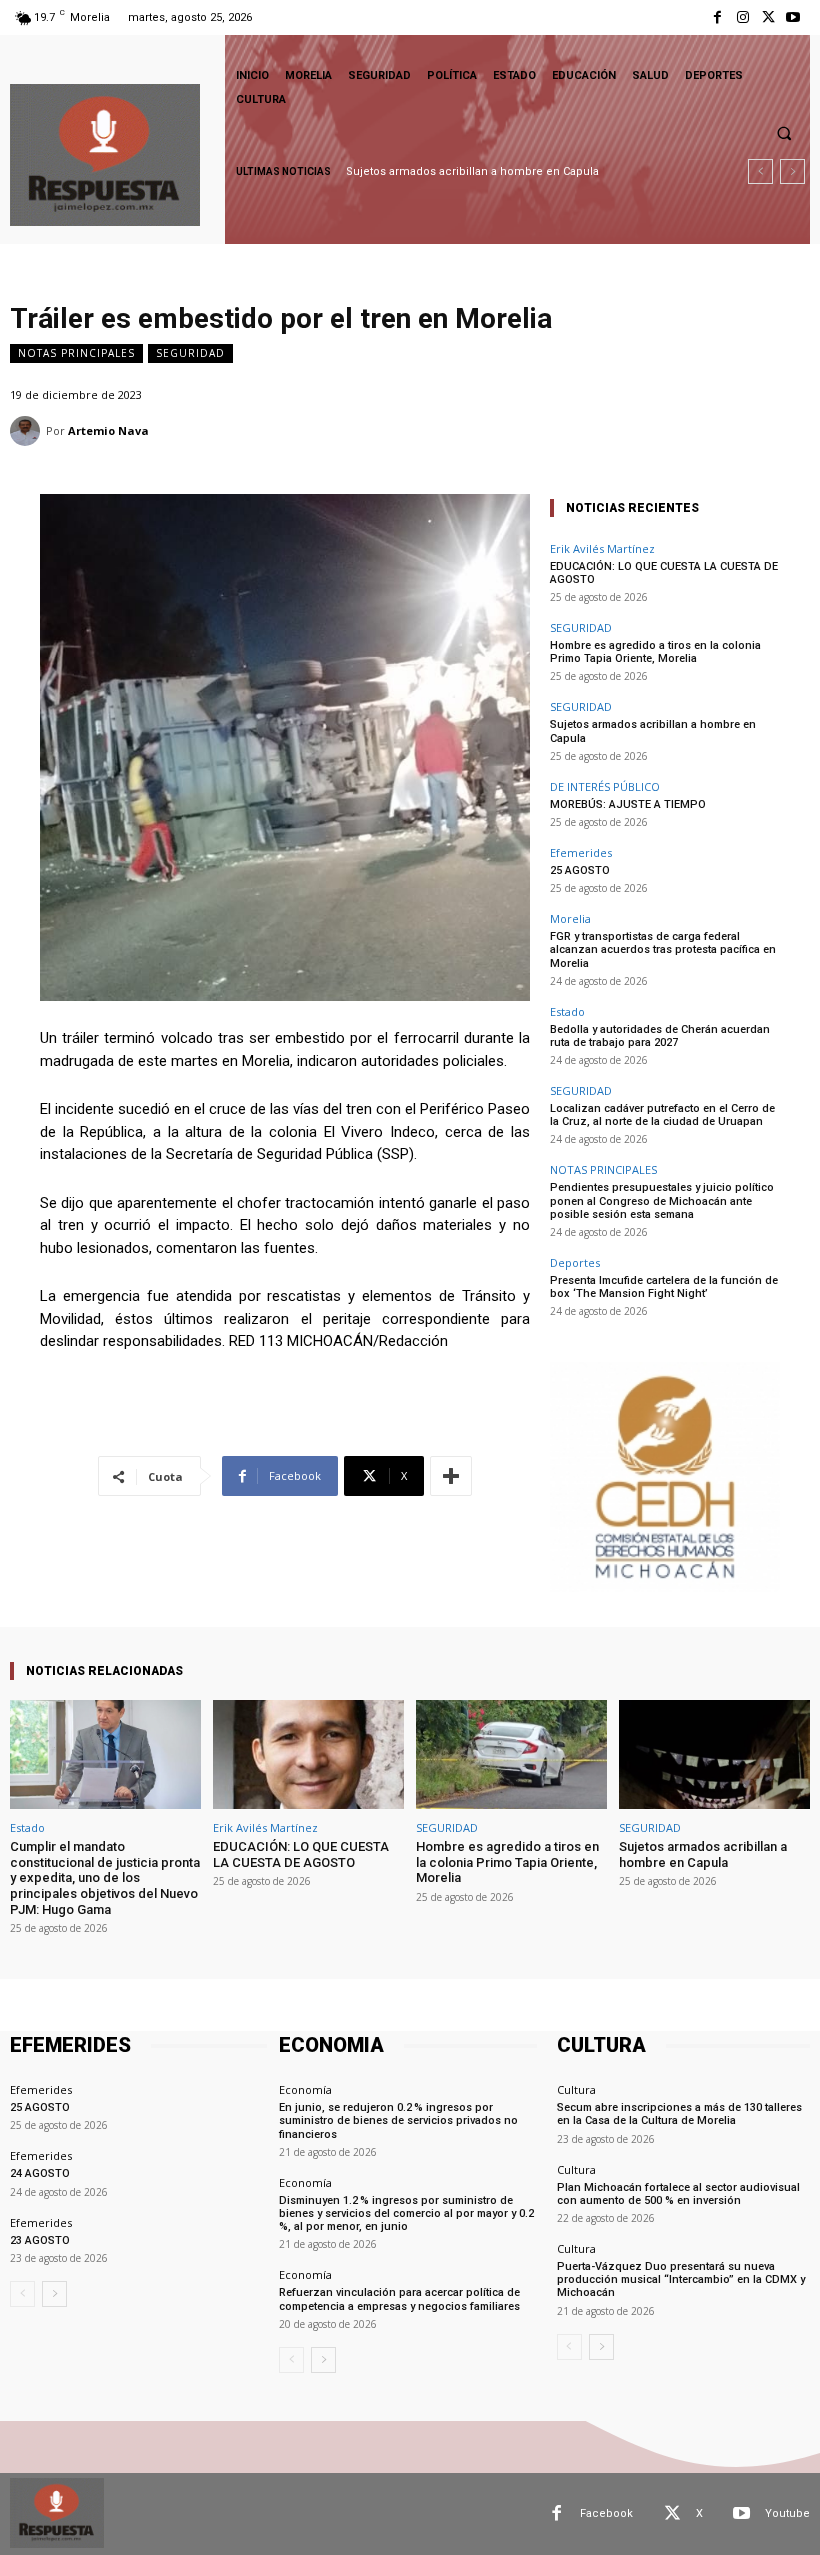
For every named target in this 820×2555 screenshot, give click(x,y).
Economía (305, 2089)
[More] (451, 1476)
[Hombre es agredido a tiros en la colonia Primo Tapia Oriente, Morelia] (511, 1754)
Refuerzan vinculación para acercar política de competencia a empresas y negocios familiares (399, 2299)
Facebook (606, 2513)
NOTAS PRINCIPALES (76, 353)
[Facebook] (717, 17)
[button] (784, 133)
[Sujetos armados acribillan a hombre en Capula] (714, 1754)
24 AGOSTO (40, 2173)
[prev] (760, 171)
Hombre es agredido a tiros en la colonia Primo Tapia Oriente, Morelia (655, 652)
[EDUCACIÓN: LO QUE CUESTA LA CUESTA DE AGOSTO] (308, 1754)
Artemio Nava (108, 430)
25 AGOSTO (580, 870)
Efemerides (581, 852)
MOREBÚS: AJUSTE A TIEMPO (628, 804)
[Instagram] (742, 17)
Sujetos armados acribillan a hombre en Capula (474, 171)
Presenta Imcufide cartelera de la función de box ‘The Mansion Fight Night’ (664, 1287)
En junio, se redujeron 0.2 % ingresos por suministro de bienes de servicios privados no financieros (398, 2120)
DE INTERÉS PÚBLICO (605, 786)
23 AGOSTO (40, 2240)
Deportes (575, 1262)
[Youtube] (793, 17)
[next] (792, 171)
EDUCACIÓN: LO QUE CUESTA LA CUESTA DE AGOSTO (664, 573)
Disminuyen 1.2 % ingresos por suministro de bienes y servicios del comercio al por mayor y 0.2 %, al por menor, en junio (407, 2213)
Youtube (787, 2513)
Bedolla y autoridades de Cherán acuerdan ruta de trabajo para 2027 (660, 1036)
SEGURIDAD (190, 353)
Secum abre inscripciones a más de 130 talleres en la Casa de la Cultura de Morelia (679, 2114)
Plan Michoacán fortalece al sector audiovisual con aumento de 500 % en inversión (678, 2194)
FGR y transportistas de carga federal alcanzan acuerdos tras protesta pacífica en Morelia (663, 949)
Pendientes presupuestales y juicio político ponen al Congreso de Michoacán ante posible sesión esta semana (662, 1200)
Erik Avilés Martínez (602, 548)
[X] (768, 17)
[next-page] (54, 2294)
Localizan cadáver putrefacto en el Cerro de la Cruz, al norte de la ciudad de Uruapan (662, 1115)
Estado (567, 1011)
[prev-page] (22, 2294)
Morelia (570, 918)
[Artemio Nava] (28, 431)
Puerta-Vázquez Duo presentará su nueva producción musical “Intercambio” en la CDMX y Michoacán (681, 2279)
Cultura (576, 2089)
